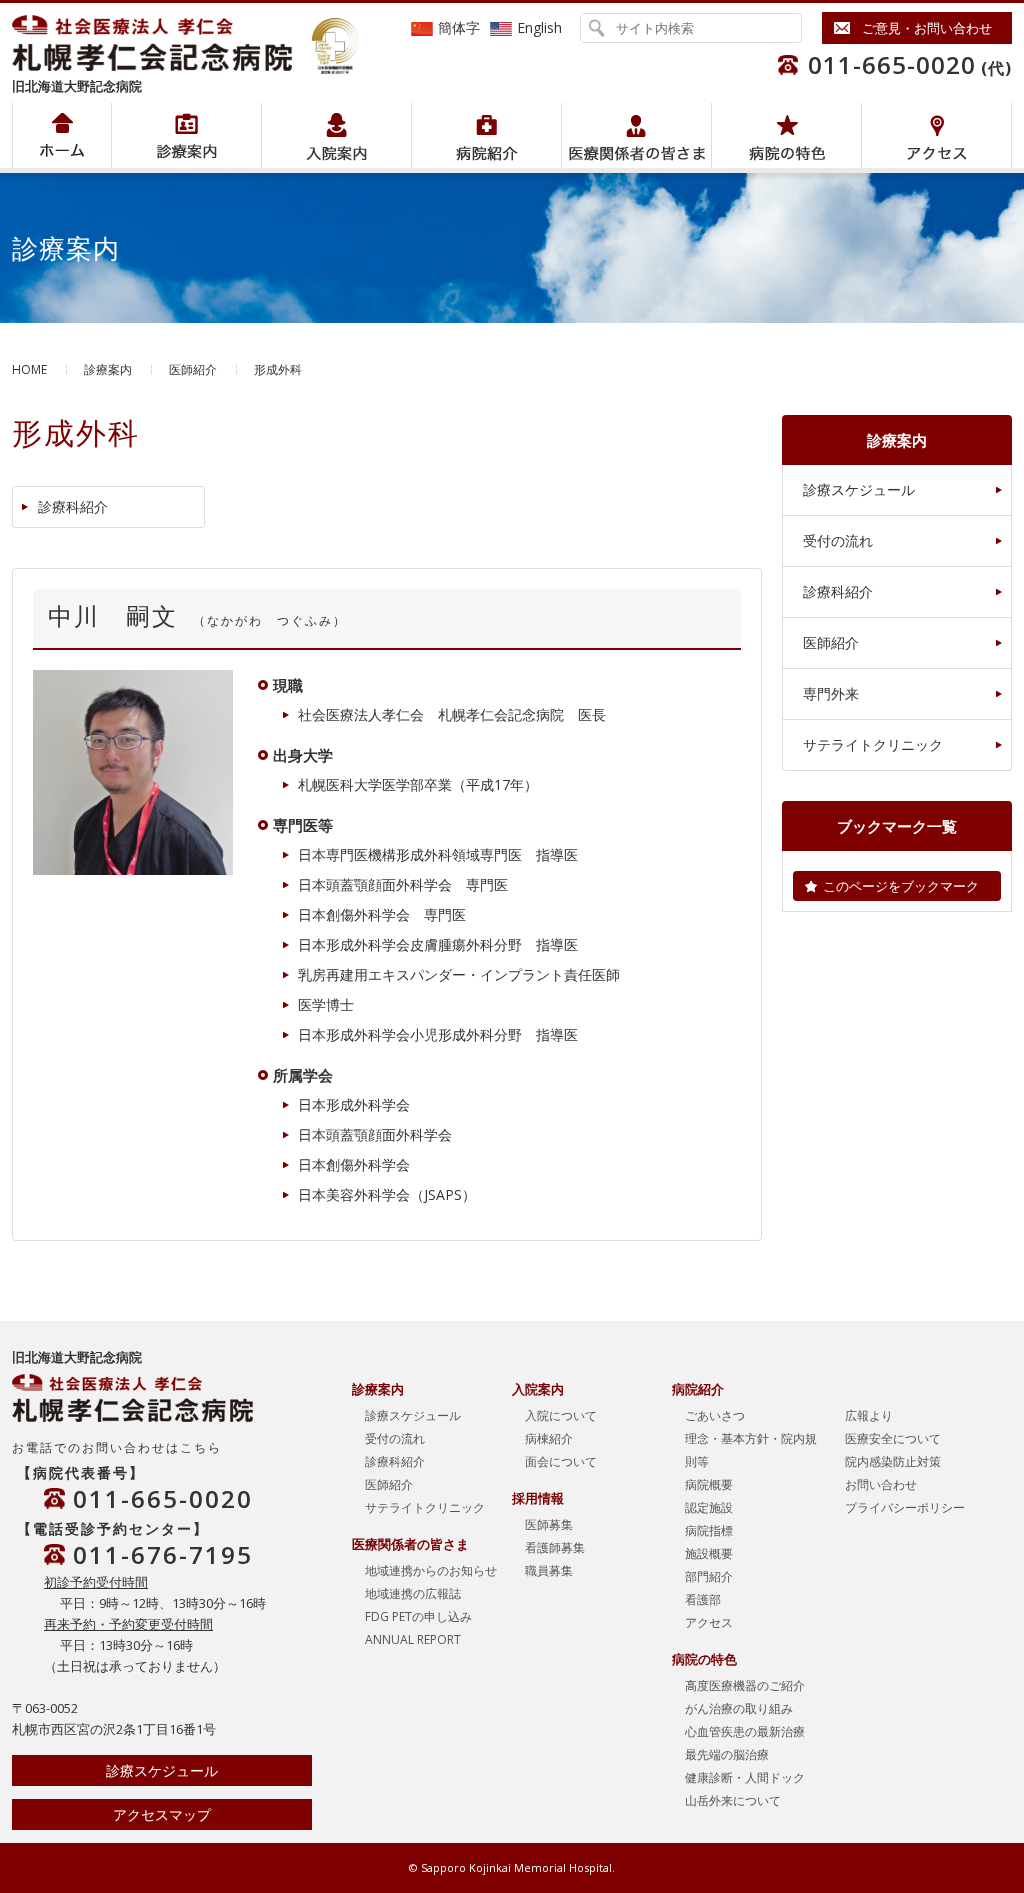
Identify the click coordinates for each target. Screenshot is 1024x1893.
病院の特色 (786, 135)
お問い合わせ (881, 1484)
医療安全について (893, 1438)
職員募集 (549, 1570)
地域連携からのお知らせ (431, 1570)
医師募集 (549, 1524)
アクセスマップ (162, 1814)
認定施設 (709, 1507)
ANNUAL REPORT (413, 1639)
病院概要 (709, 1484)
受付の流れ (838, 540)
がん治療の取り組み (739, 1708)
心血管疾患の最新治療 (745, 1731)
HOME (29, 369)
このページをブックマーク (901, 886)
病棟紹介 (549, 1438)
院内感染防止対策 (893, 1461)
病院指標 (709, 1530)
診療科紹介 (73, 506)
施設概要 (709, 1553)
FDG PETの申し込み (418, 1616)
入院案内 (336, 135)
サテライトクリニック (873, 744)
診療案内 (108, 369)
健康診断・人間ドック (745, 1777)
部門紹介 (709, 1576)
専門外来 (831, 693)
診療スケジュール (859, 489)
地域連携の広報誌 (413, 1593)
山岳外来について (733, 1800)
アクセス (936, 135)
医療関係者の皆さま (636, 135)
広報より (869, 1415)
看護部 (703, 1599)
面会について (561, 1461)
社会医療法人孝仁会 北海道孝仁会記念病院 (162, 43)
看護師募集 (555, 1547)
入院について (561, 1415)
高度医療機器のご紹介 (745, 1685)
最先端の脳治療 (727, 1754)
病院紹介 (186, 135)
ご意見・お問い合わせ (927, 28)
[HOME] (62, 135)
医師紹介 (193, 369)
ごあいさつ (715, 1415)
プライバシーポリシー (905, 1507)
